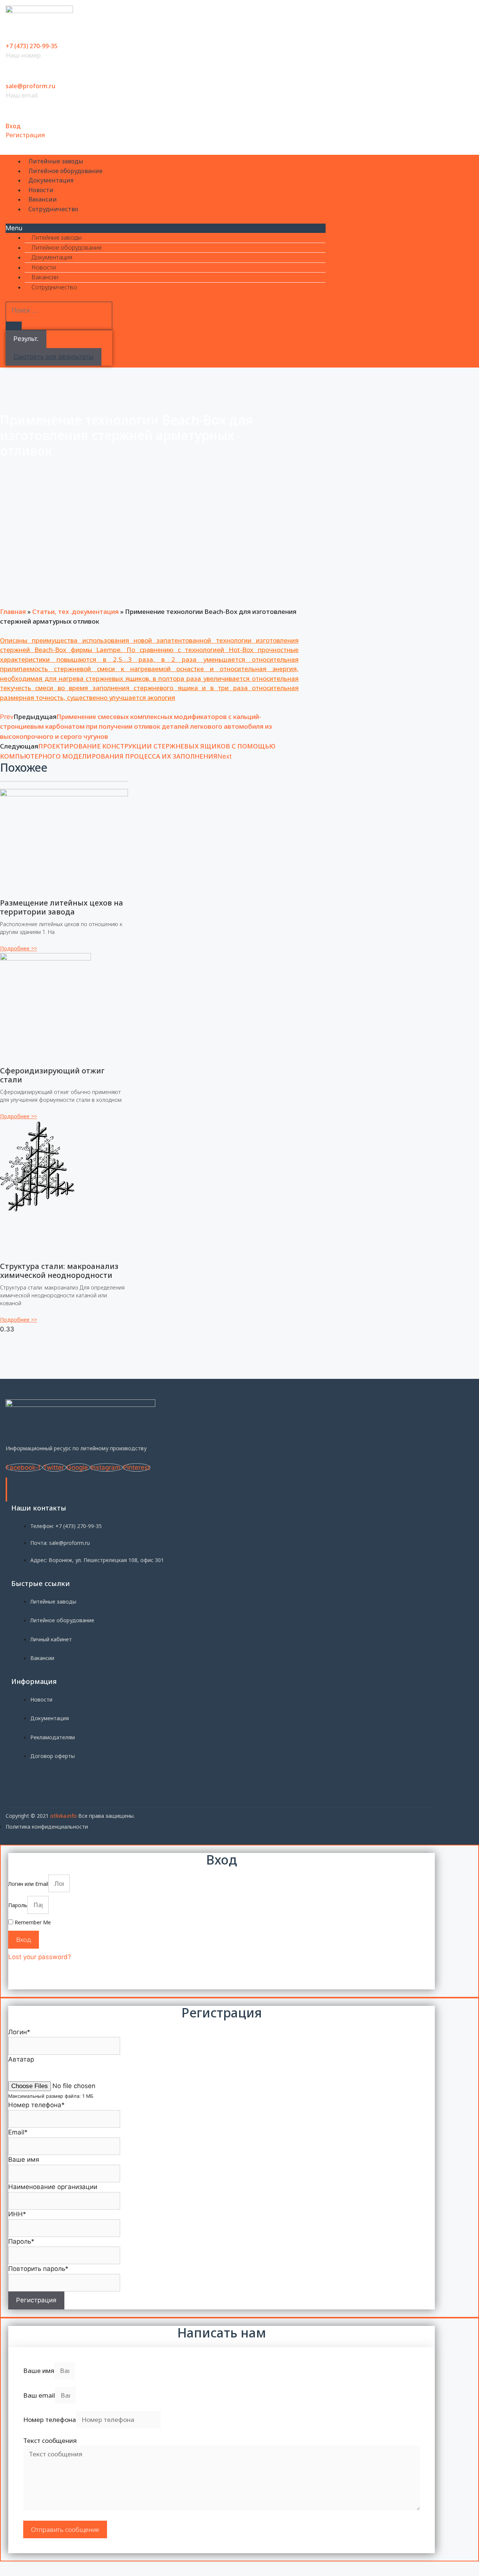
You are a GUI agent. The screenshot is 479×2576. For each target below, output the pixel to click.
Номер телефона (50, 2420)
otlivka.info (63, 1816)
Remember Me (32, 1922)
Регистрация (25, 135)
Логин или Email (28, 1884)
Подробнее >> (19, 948)
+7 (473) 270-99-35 (32, 46)
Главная (13, 611)
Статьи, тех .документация (75, 611)
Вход (13, 126)
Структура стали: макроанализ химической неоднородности (59, 1271)
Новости (41, 190)
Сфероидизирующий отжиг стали (52, 1075)
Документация (51, 180)
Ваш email (39, 2395)
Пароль (18, 1905)
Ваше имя (39, 2371)
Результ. (26, 339)
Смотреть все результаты (54, 357)
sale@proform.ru (30, 86)
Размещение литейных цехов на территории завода (62, 907)
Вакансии (43, 199)
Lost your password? (40, 1957)
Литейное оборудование (65, 171)
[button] (166, 228)
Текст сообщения (50, 2440)
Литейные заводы (56, 161)
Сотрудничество (53, 209)
